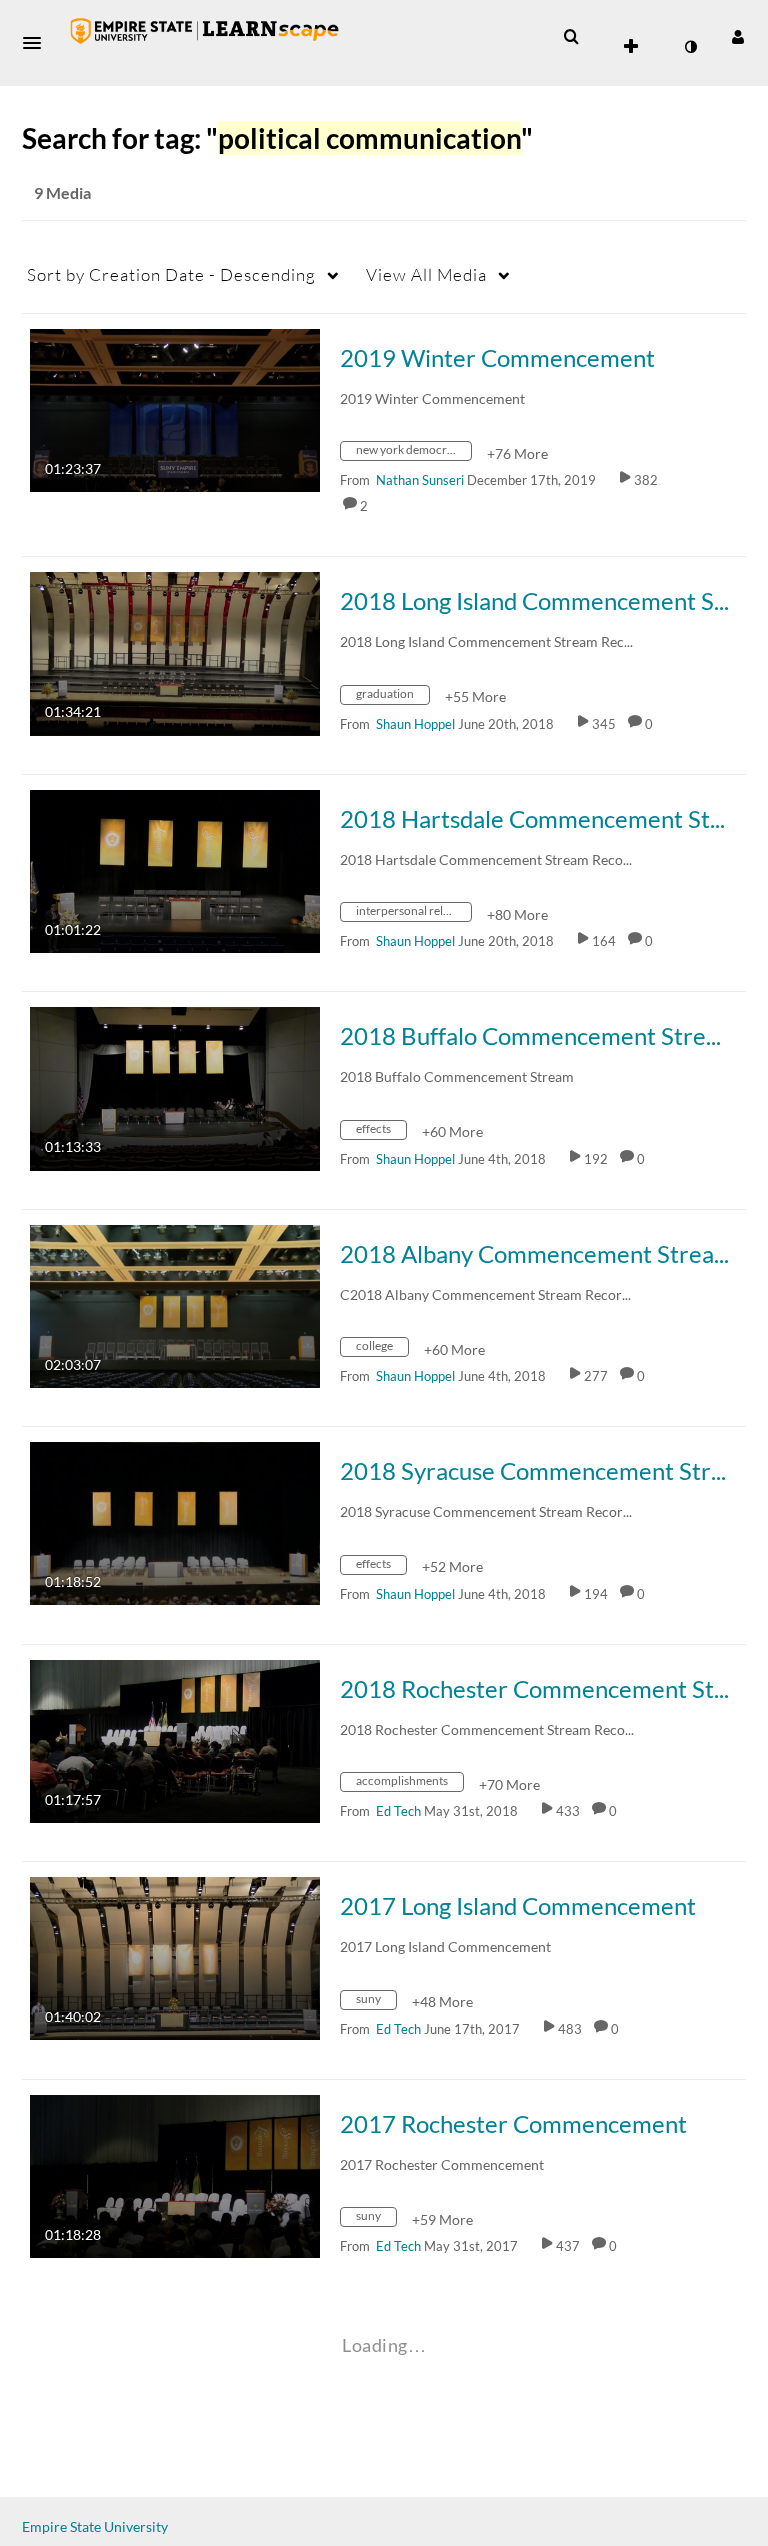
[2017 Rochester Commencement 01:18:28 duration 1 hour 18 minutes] (175, 2174)
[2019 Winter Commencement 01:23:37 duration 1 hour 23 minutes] (175, 408)
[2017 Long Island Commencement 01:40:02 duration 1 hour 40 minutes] (175, 1956)
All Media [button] (426, 274)
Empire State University (95, 2526)
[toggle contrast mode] (690, 47)
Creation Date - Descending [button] (171, 274)
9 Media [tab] (62, 192)
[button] (38, 43)
